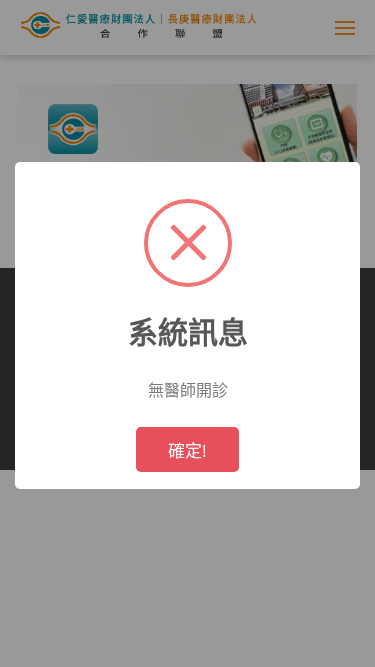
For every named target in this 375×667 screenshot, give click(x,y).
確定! (187, 450)
